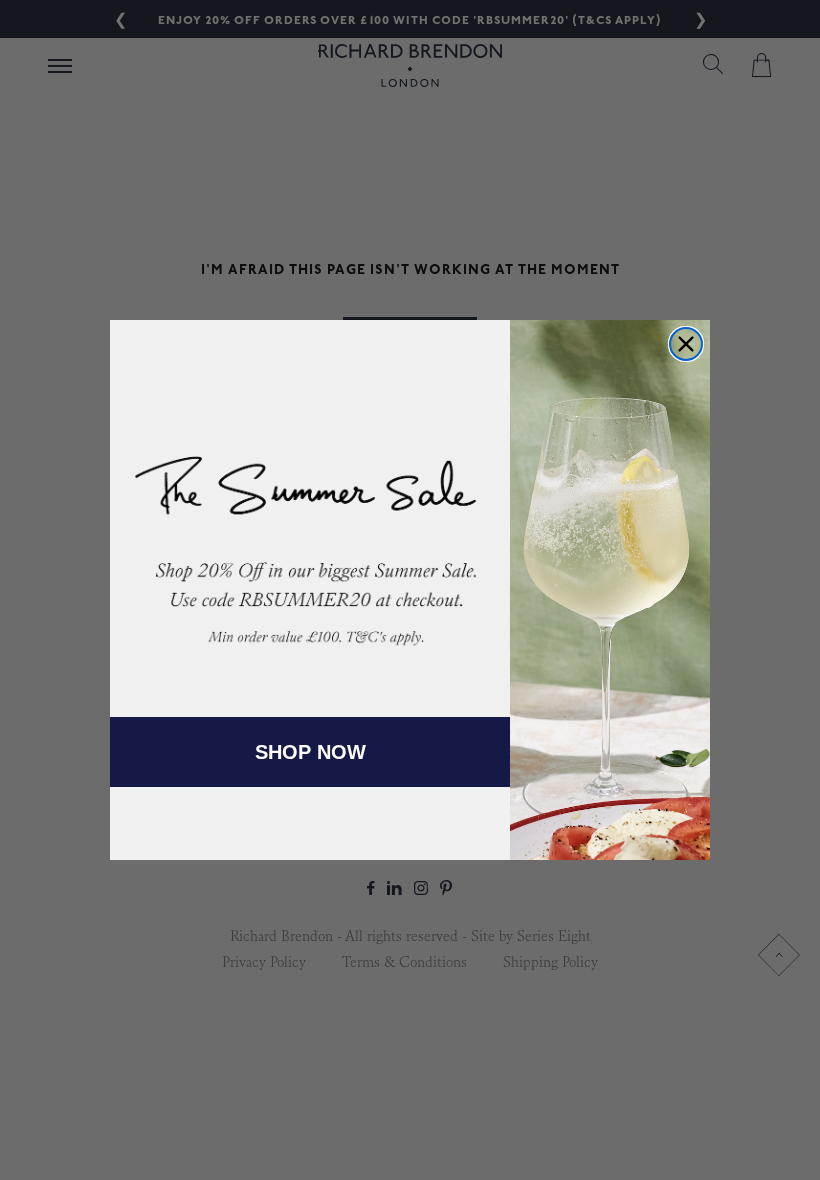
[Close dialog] (686, 344)
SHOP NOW (310, 752)
